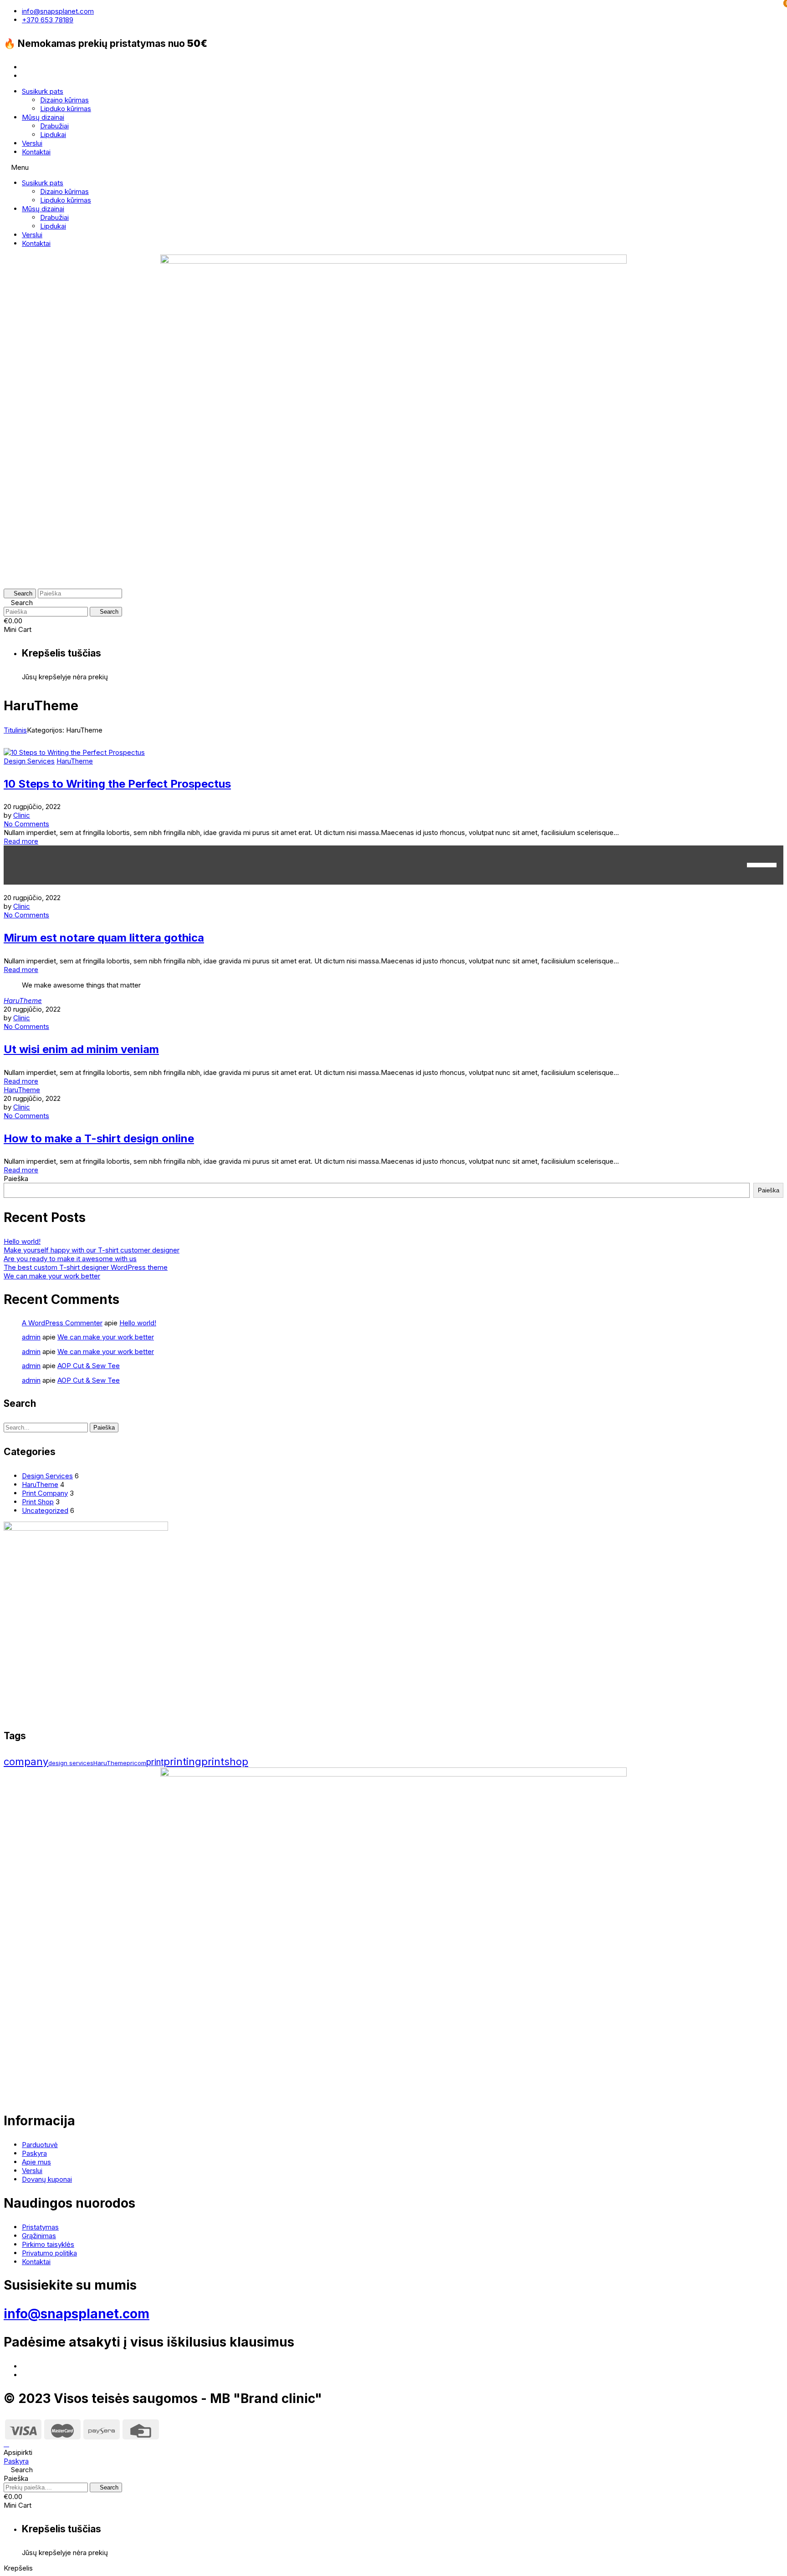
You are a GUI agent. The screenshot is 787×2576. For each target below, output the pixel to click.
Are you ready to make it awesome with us (70, 1259)
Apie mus (36, 2162)
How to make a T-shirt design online (99, 1138)
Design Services (29, 761)
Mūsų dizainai (43, 117)
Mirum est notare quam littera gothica (104, 938)
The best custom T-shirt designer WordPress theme (86, 1267)
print (155, 1762)
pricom (136, 1763)
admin (31, 1337)
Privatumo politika (49, 2253)
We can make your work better (52, 1276)
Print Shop (38, 1502)
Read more (21, 841)
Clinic (22, 815)
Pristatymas (40, 2227)
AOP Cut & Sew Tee (89, 1366)
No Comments (26, 824)
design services (71, 1763)
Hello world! (22, 1241)
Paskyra (34, 2153)
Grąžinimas (39, 2236)
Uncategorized (45, 1510)
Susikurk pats (43, 91)
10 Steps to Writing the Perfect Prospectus (117, 784)
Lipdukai (53, 135)
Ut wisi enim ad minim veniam (81, 1049)
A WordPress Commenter (62, 1323)
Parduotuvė (40, 2145)
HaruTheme (75, 761)
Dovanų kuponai (47, 2179)
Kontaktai (36, 152)
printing (182, 1761)
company (26, 1761)
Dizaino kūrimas (64, 100)
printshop (225, 1761)
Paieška (16, 1179)
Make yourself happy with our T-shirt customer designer (92, 1250)
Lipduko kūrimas (66, 109)
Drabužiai (54, 126)
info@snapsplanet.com (77, 2314)
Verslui (32, 143)
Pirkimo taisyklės (48, 2244)
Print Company (45, 1493)
